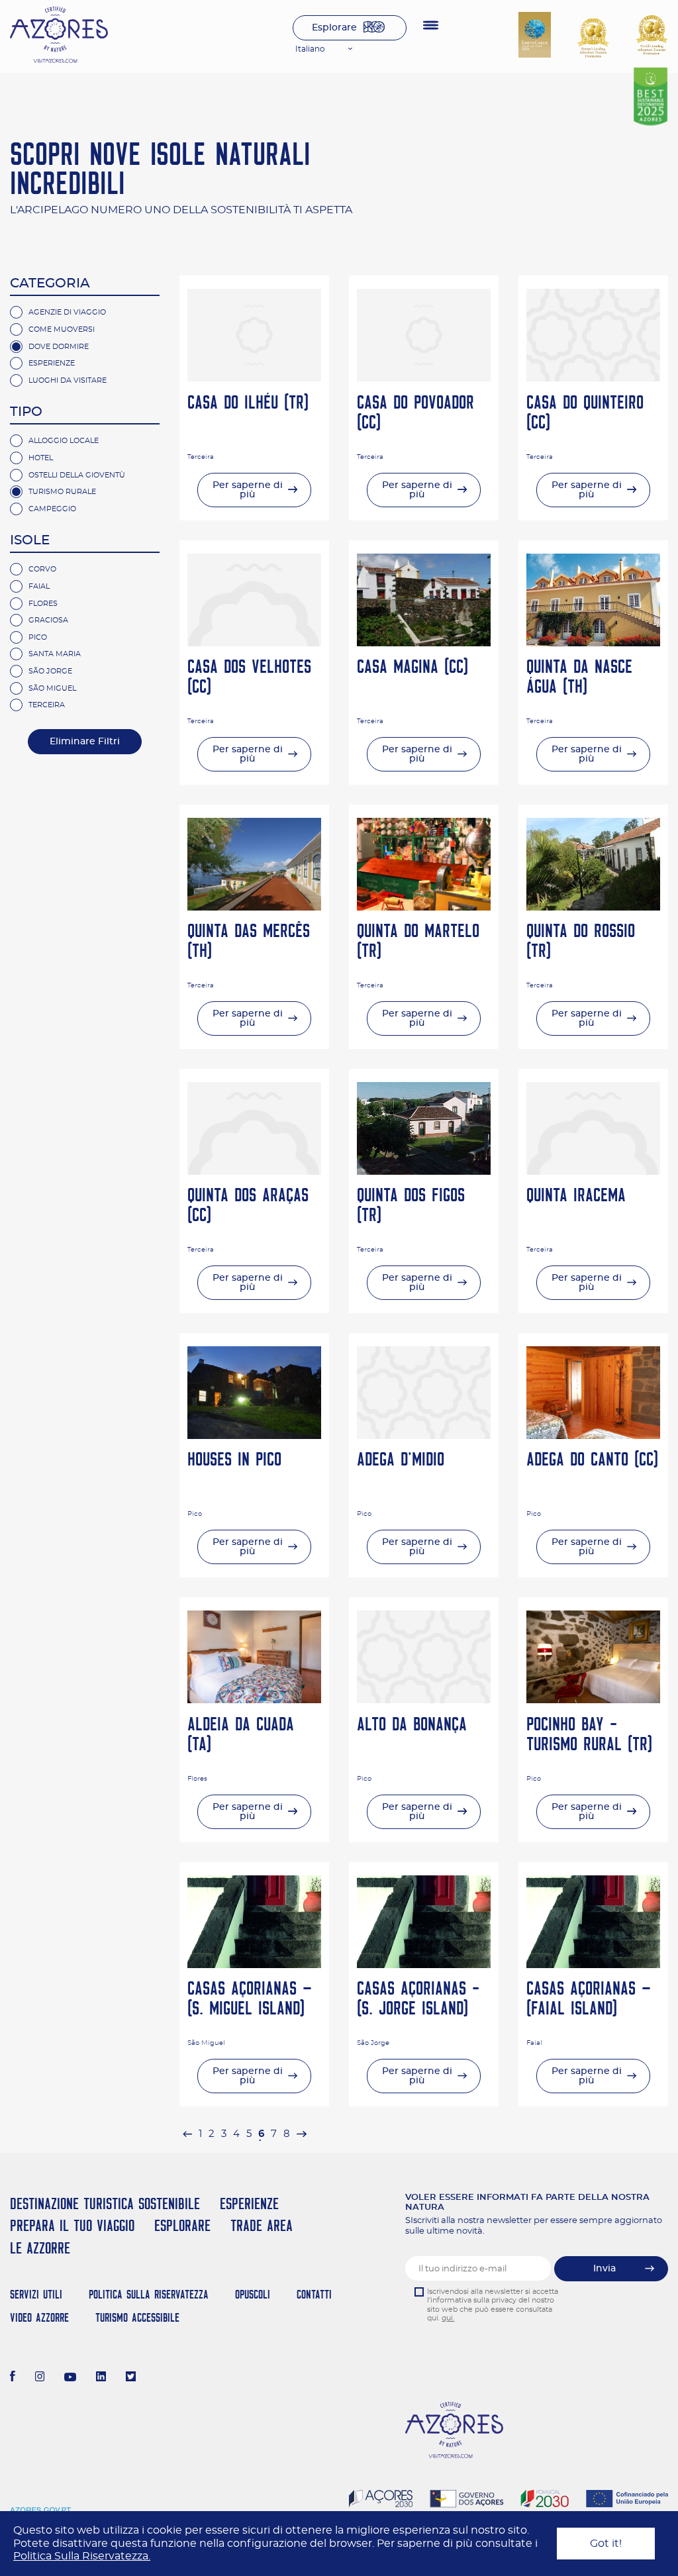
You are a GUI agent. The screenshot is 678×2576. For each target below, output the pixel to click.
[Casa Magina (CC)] (424, 643)
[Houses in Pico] (254, 1436)
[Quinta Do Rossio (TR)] (593, 907)
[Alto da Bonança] (424, 1700)
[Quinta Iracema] (593, 1171)
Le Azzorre (40, 2248)
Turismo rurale (62, 492)
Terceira (47, 705)
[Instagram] (40, 2378)
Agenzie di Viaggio (67, 312)
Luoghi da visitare (68, 380)
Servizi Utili (36, 2294)
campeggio (52, 509)
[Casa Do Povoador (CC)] (424, 378)
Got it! (606, 2544)
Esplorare (334, 28)
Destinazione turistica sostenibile (105, 2204)
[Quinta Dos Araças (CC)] (254, 1171)
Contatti (314, 2294)
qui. (448, 2318)
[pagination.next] (301, 2134)
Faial (39, 586)
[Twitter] (131, 2378)
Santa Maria (55, 654)
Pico (38, 637)
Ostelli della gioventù (77, 475)
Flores (43, 604)
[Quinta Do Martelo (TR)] (424, 907)
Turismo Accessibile (137, 2317)
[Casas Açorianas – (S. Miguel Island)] (254, 1965)
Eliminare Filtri (85, 742)
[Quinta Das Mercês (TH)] (254, 907)
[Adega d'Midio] (424, 1436)
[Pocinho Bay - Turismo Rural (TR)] (593, 1700)
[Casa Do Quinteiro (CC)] (593, 378)
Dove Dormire (59, 347)
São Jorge (50, 671)
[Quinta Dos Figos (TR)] (424, 1171)
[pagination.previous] (187, 2134)
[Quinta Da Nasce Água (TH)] (593, 643)
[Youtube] (70, 2378)
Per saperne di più (248, 490)
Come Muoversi (62, 329)
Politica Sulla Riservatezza (149, 2294)
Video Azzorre (39, 2317)
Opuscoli (253, 2294)
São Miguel (52, 688)
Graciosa (48, 620)
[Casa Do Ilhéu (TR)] (254, 378)
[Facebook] (13, 2378)
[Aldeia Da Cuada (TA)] (254, 1700)
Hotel (41, 458)
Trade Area (262, 2225)
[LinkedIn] (101, 2378)
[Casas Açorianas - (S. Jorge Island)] (424, 1965)
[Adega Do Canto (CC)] (593, 1436)
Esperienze (52, 363)
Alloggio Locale (64, 441)
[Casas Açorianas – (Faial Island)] (593, 1965)
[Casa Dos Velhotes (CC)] (254, 643)
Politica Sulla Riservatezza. (82, 2556)
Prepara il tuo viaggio (72, 2225)
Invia (605, 2269)
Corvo (42, 569)
